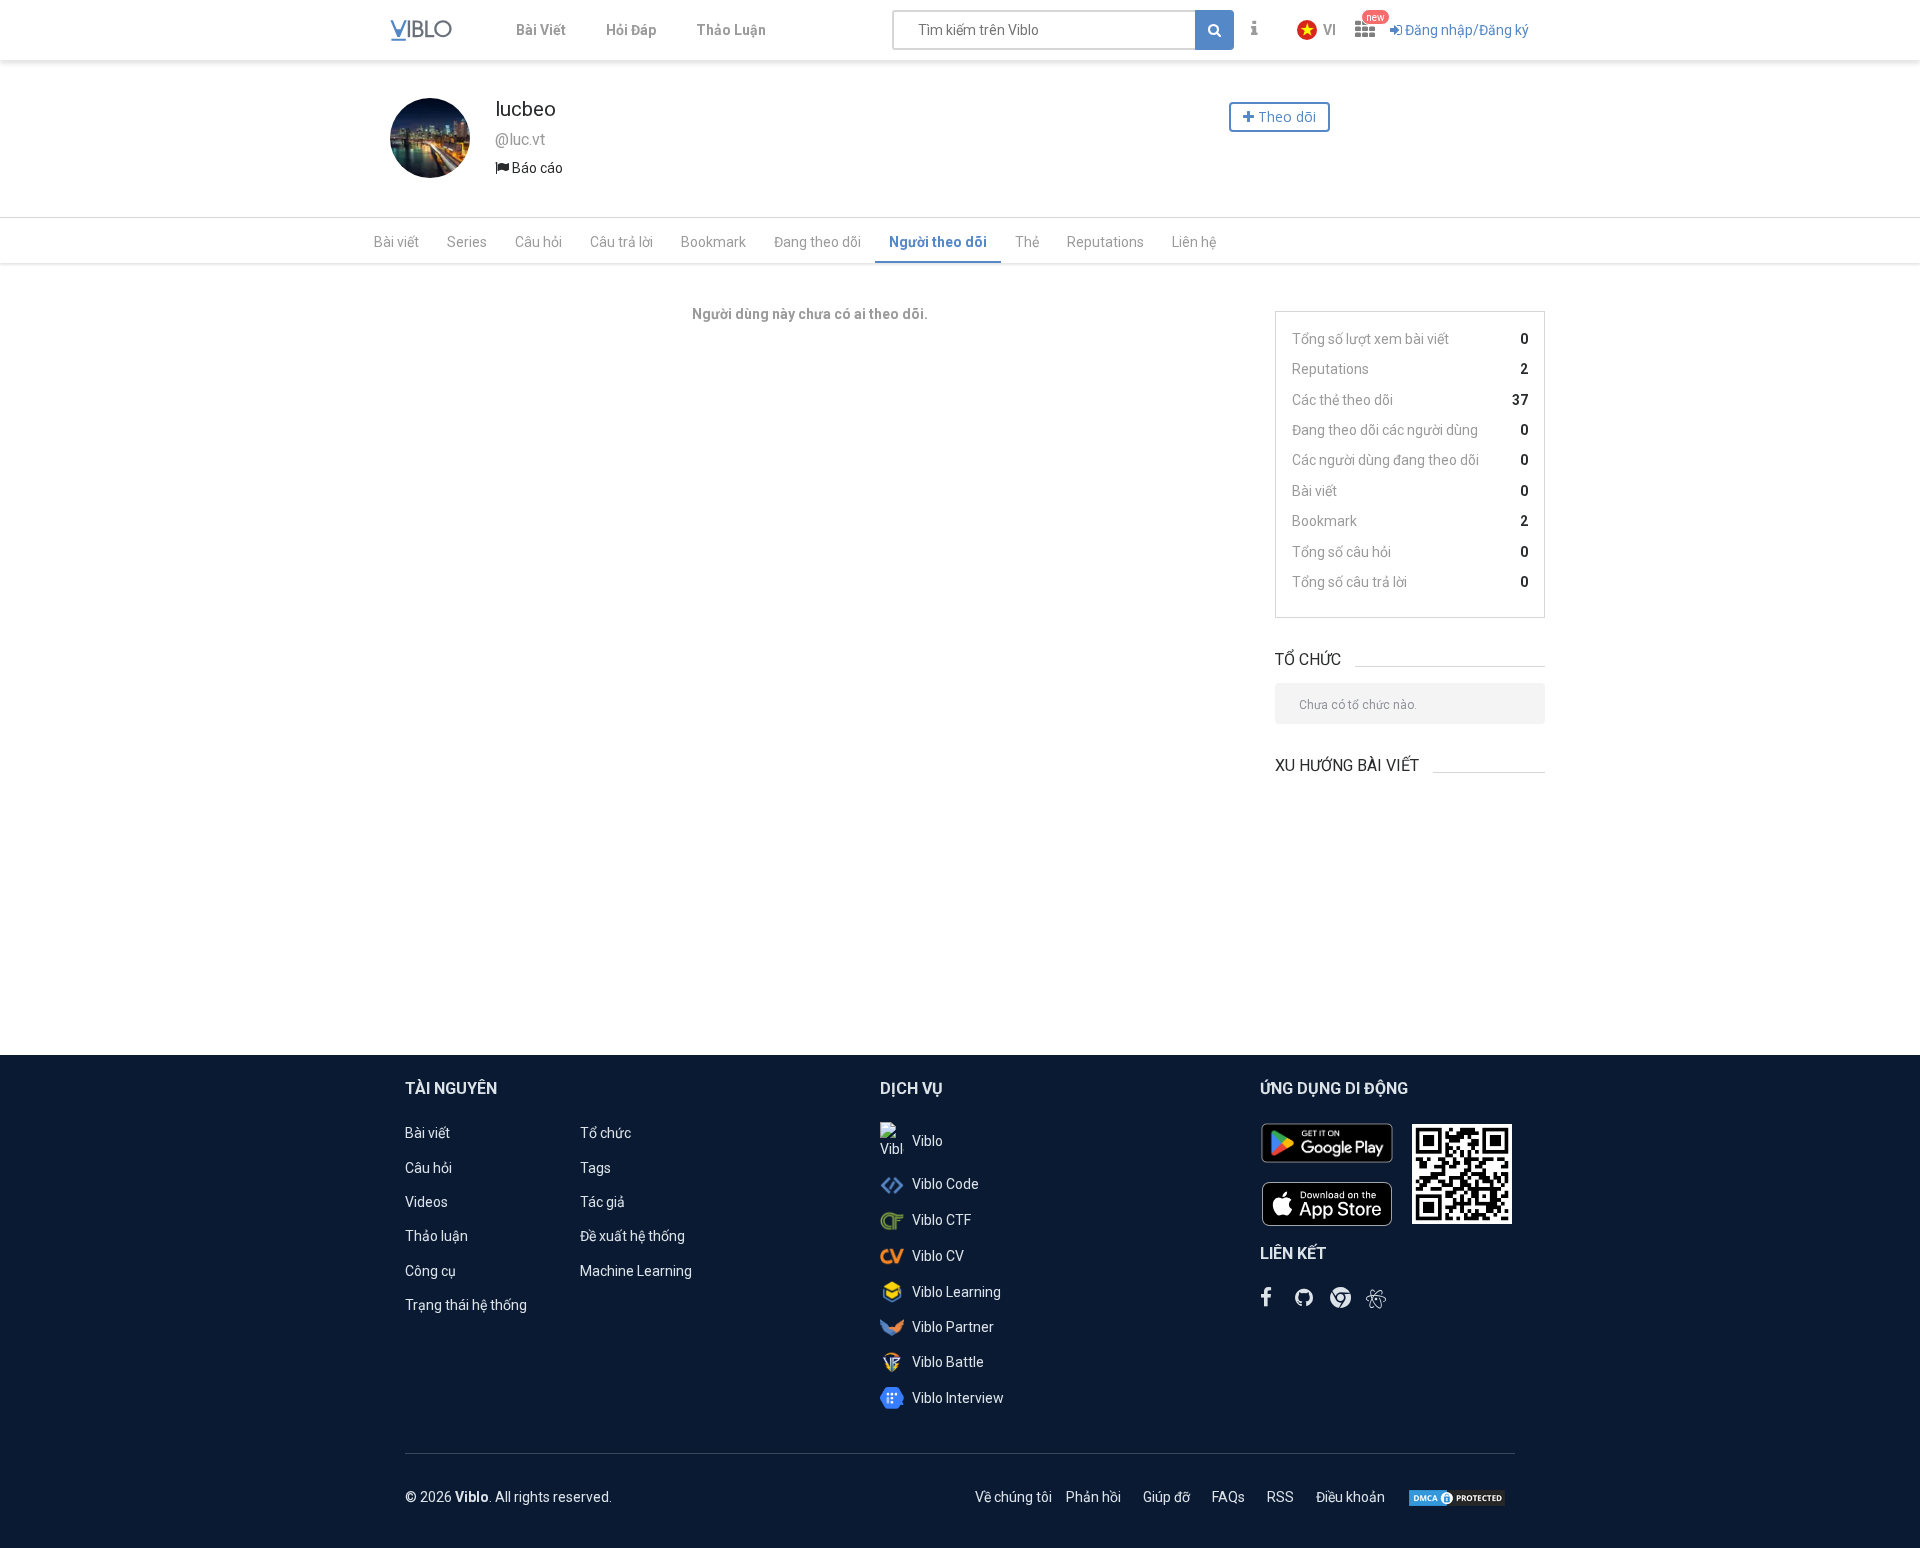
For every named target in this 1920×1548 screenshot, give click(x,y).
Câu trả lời (621, 242)
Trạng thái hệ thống (466, 1305)
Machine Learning (636, 1271)
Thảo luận (436, 1236)
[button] (1316, 30)
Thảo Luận (731, 30)
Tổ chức (605, 1133)
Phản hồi (1093, 1497)
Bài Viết (541, 30)
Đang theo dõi (817, 242)
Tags (595, 1168)
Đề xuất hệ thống (632, 1236)
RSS (1280, 1497)
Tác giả (602, 1202)
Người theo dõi (938, 242)
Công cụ (430, 1271)
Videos (426, 1202)
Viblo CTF (941, 1220)
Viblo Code (945, 1184)
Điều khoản (1350, 1497)
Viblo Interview (958, 1398)
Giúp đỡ (1166, 1497)
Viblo (927, 1141)
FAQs (1228, 1497)
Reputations (1105, 242)
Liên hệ (1194, 242)
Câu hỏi (538, 242)
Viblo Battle (948, 1362)
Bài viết (396, 242)
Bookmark (713, 242)
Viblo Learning (956, 1292)
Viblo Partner (953, 1327)
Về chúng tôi (1013, 1497)
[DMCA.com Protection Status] (1457, 1497)
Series (467, 242)
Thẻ (1027, 242)
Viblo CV (938, 1256)
